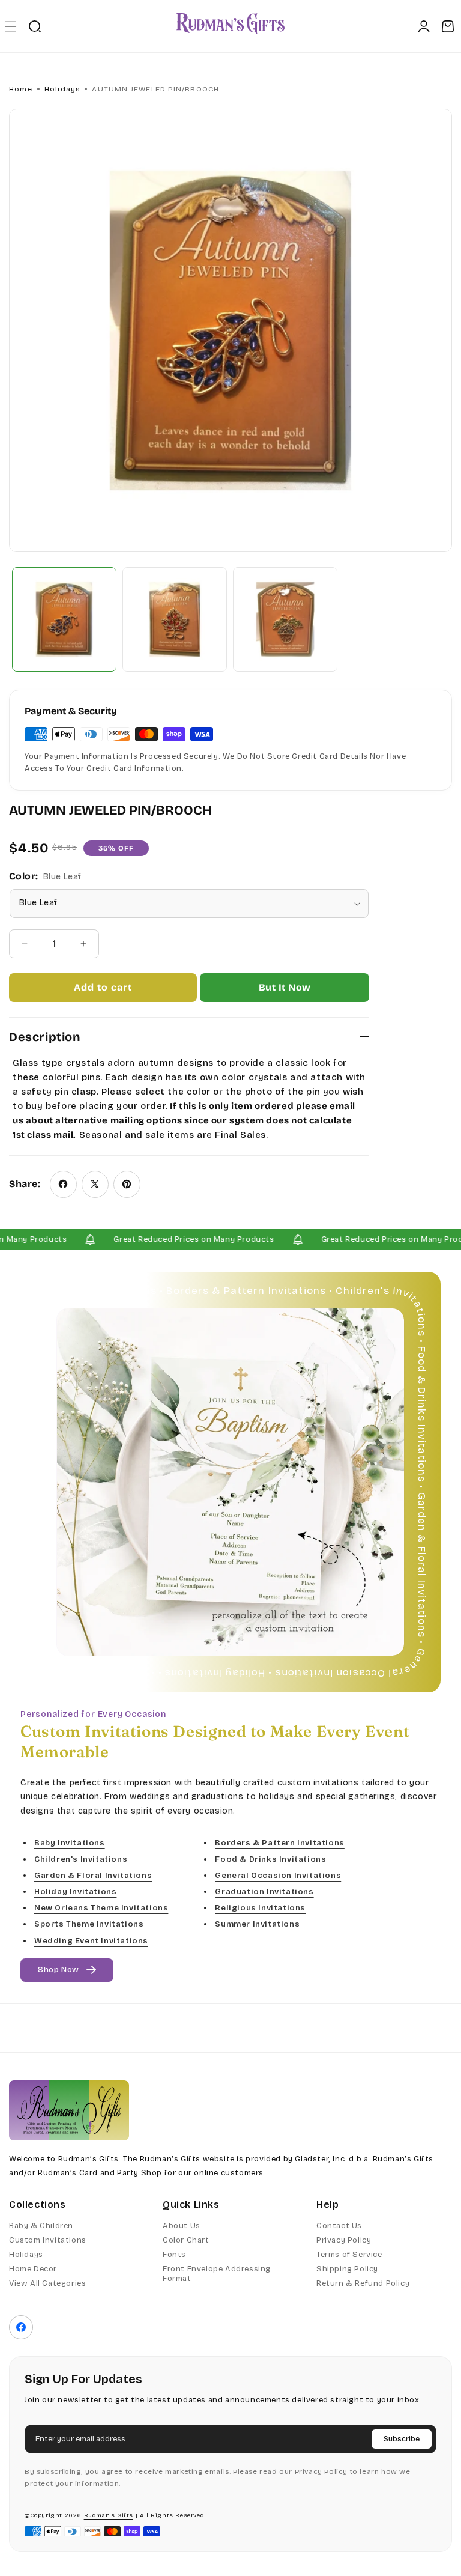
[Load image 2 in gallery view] (175, 619)
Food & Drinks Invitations (270, 1859)
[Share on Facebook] (63, 1184)
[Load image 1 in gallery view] (64, 619)
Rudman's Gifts (109, 2515)
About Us (182, 2226)
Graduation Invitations (264, 1892)
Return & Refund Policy (363, 2283)
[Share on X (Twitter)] (95, 1184)
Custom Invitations (48, 2240)
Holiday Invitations (75, 1892)
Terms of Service (349, 2255)
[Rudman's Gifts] (69, 2110)
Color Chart (186, 2240)
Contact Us (339, 2226)
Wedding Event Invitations (91, 1941)
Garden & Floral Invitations (93, 1876)
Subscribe (402, 2439)
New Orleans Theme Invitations (101, 1908)
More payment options (285, 988)
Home (21, 89)
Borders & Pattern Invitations (279, 1843)
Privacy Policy (344, 2240)
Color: (45, 876)
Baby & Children (41, 2226)
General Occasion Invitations (278, 1876)
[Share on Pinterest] (127, 1184)
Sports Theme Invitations (89, 1924)
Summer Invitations (257, 1924)
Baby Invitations (70, 1843)
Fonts (174, 2255)
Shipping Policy (347, 2269)
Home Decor (33, 2269)
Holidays (62, 89)
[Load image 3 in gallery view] (285, 619)
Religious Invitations (260, 1908)
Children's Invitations (81, 1859)
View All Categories (47, 2283)
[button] (11, 26)
